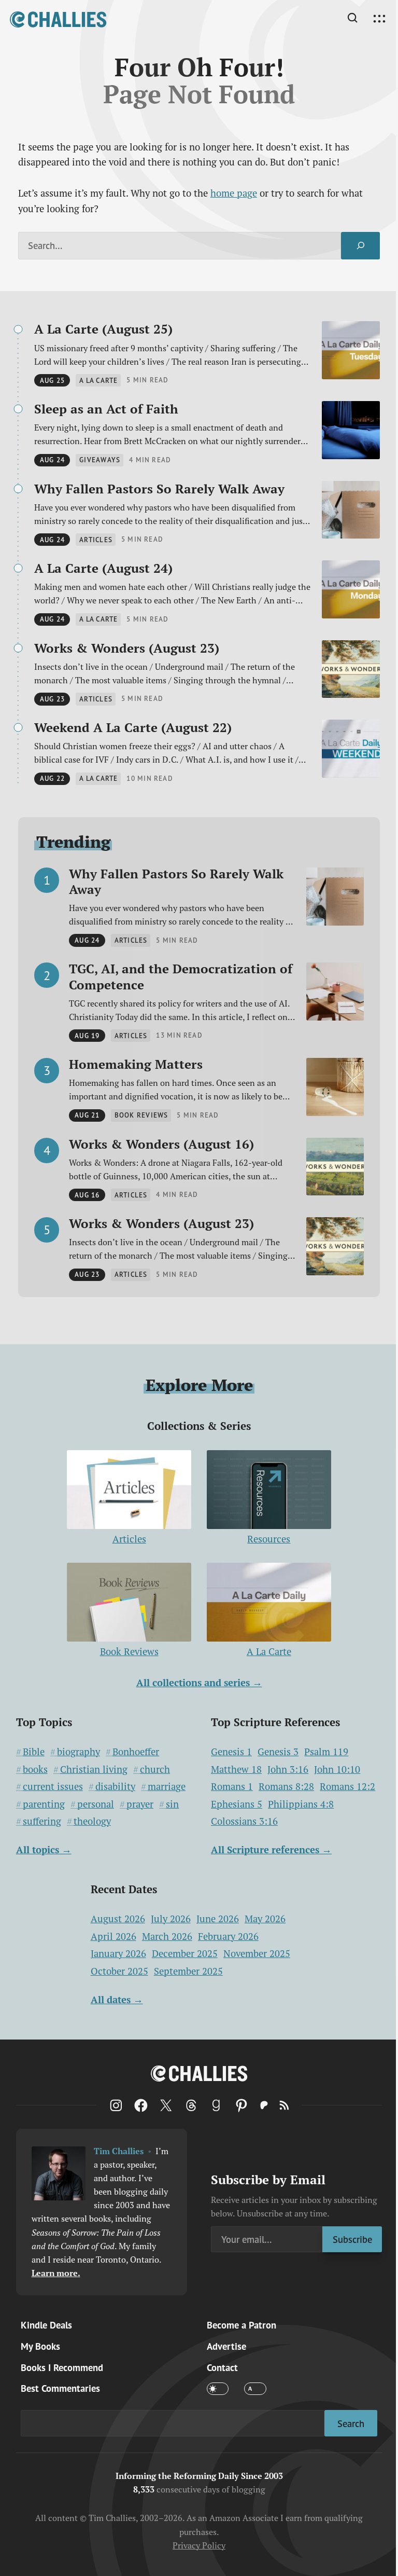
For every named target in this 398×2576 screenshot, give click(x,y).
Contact (222, 2367)
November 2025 (257, 1953)
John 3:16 (288, 1769)
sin (172, 1804)
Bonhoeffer (136, 1752)
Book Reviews (129, 1651)
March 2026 (167, 1936)
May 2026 (265, 1919)
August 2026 (118, 1919)
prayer (140, 1804)
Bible (34, 1752)
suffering (42, 1821)
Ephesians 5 (237, 1804)
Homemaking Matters (136, 1064)
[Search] (360, 245)
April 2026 (113, 1936)
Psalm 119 (326, 1752)
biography (79, 1752)
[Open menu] (379, 19)
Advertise (226, 2346)
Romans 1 (232, 1786)
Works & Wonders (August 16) (161, 1144)
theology (92, 1821)
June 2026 (218, 1919)
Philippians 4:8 (301, 1804)
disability (115, 1786)
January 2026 (118, 1953)
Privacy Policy (199, 2545)
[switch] (218, 2388)
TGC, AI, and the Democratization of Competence (181, 976)
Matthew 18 (236, 1769)
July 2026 (171, 1919)
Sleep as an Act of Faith (106, 409)
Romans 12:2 (347, 1786)
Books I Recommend (62, 2367)
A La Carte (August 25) (103, 329)
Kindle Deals (46, 2325)
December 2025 (185, 1953)
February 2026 (228, 1936)
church (155, 1769)
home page (234, 193)
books (35, 1769)
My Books (40, 2346)
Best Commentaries (60, 2388)
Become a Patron (241, 2325)
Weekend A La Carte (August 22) (133, 727)
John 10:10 (337, 1769)
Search (351, 2423)
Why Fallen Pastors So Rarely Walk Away (159, 489)
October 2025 (119, 1971)
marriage (167, 1786)
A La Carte (269, 1651)
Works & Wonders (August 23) (127, 648)
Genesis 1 (231, 1752)
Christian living (94, 1769)
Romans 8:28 (286, 1786)
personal (96, 1804)
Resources (269, 1539)
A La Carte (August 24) (103, 568)
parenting (44, 1804)
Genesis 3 (278, 1752)
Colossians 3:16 (244, 1821)
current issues (53, 1786)
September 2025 (188, 1971)
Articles (129, 1539)
